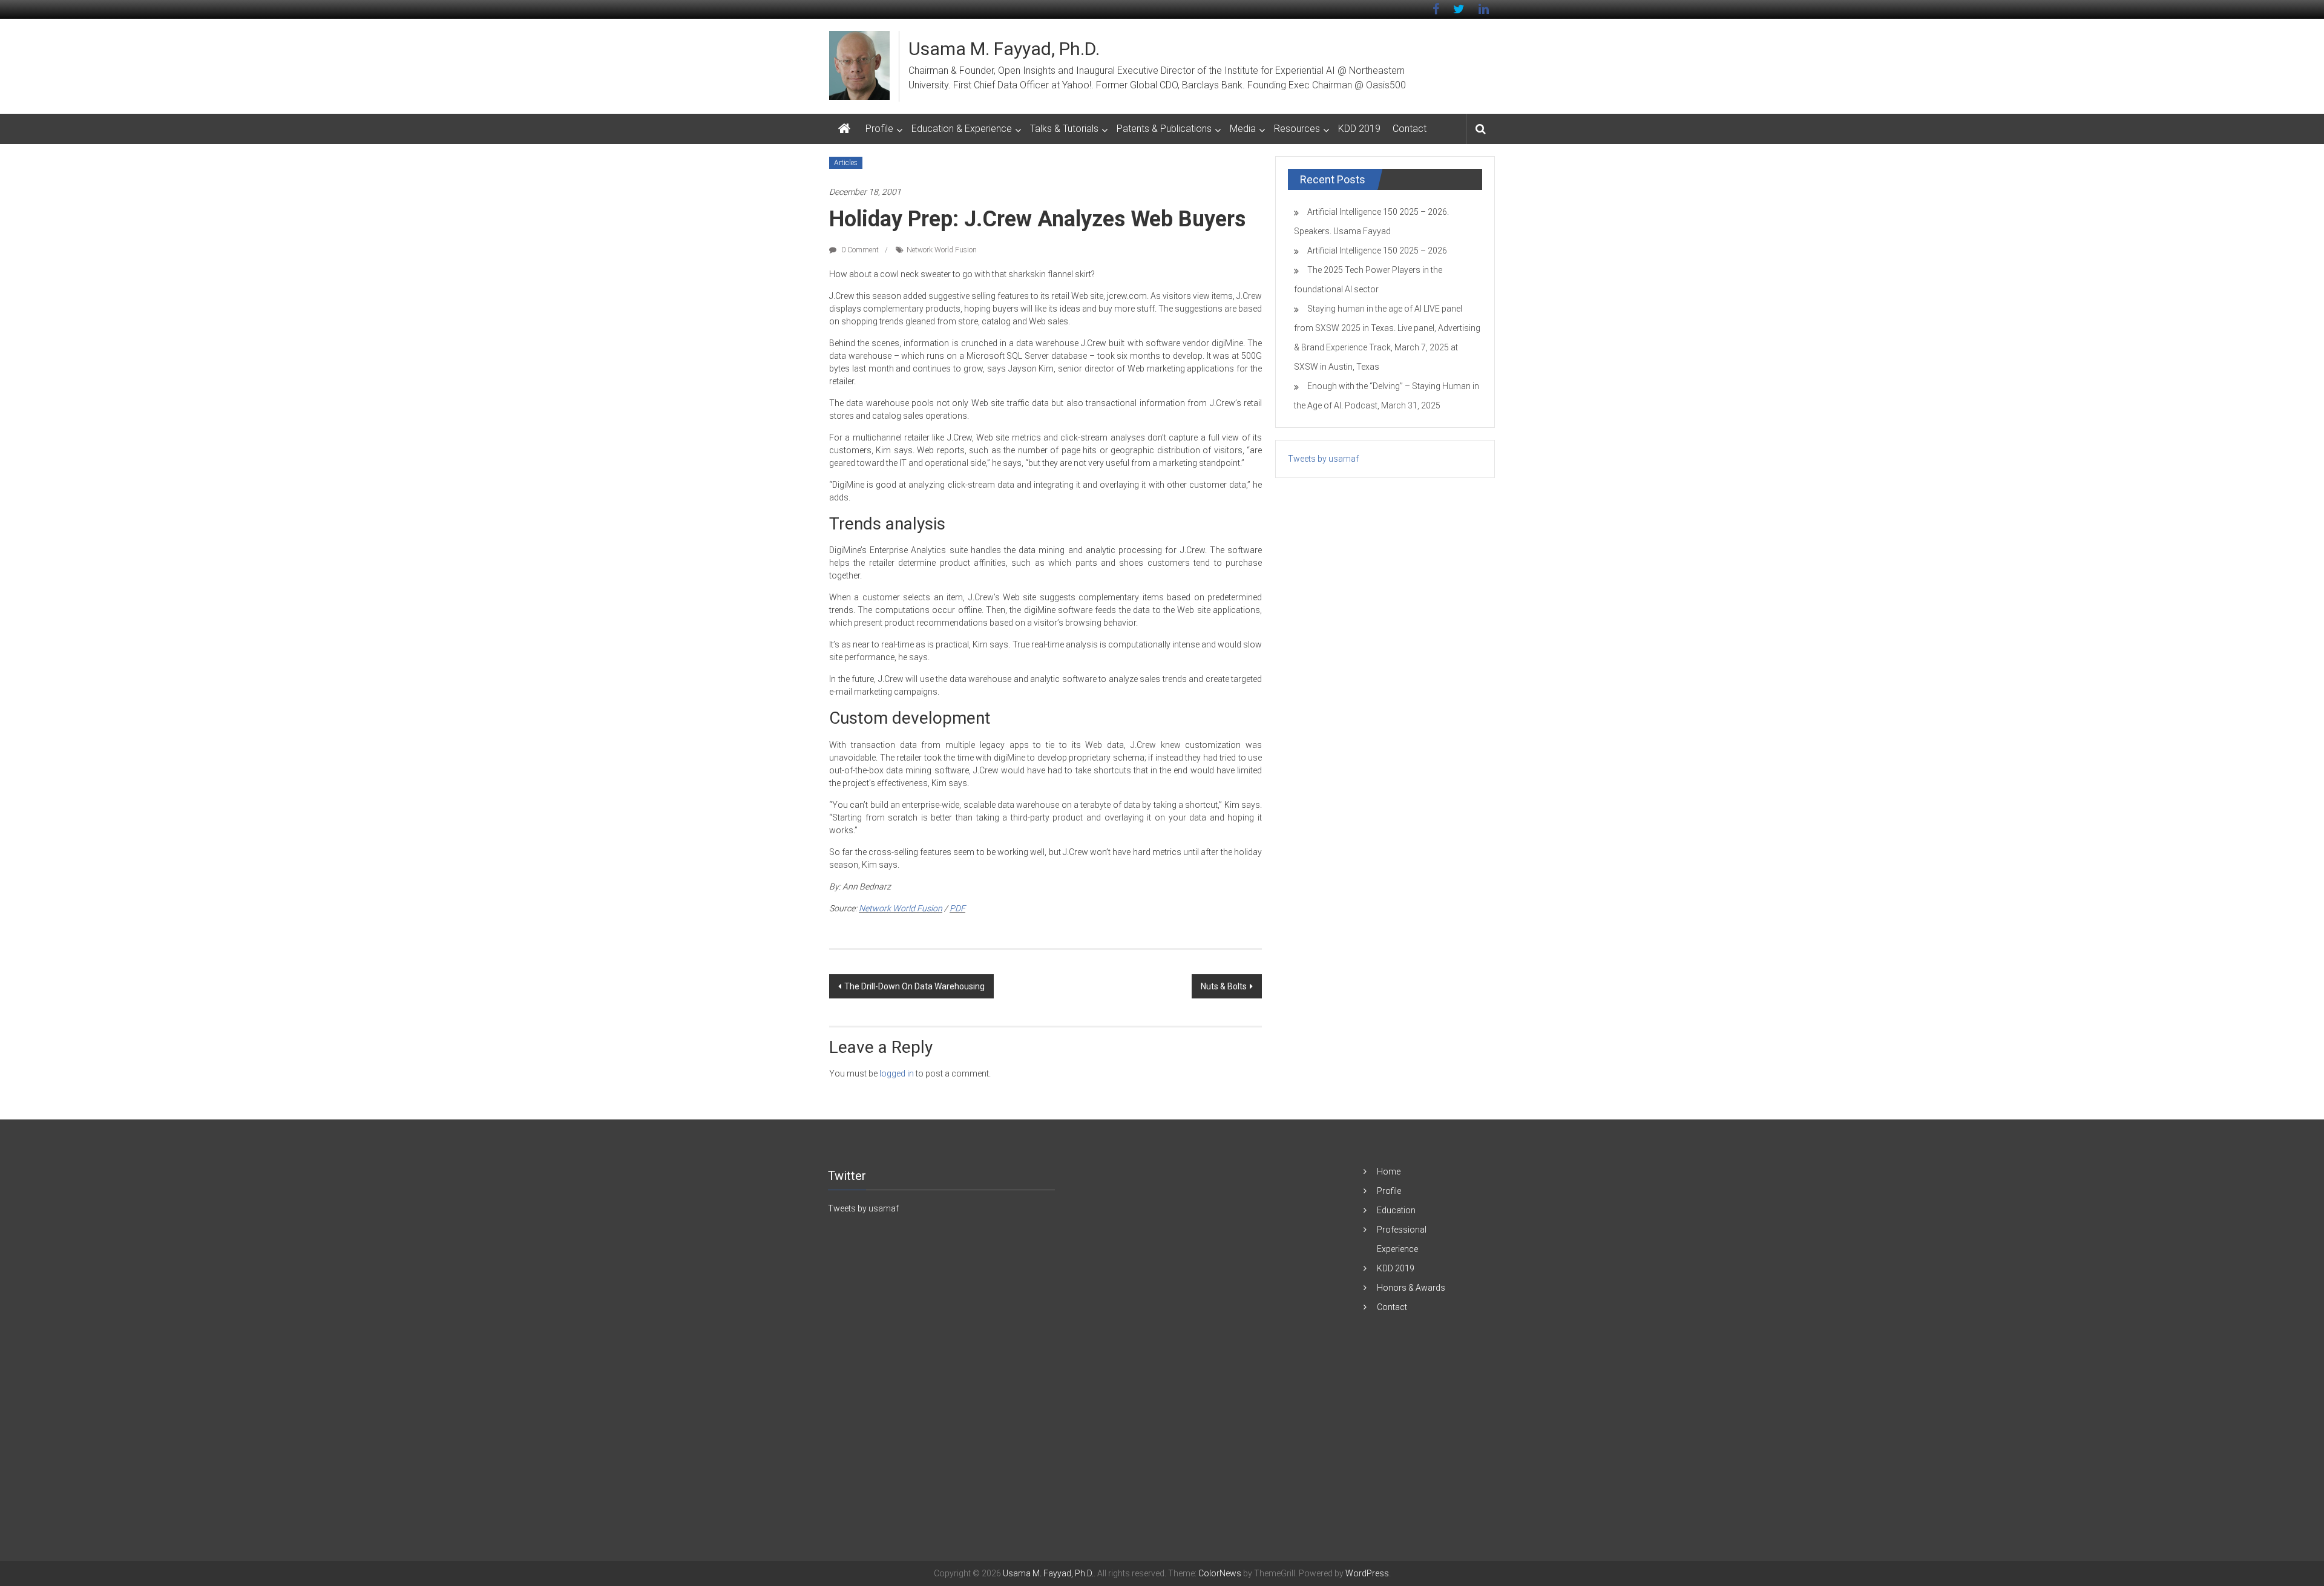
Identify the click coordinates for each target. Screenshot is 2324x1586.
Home (1389, 1171)
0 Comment (859, 250)
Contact (1410, 129)
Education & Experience (962, 129)
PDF (957, 908)
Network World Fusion (942, 250)
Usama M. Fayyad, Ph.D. (1004, 49)
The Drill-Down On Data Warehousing (914, 986)
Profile (879, 129)
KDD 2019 (1359, 129)
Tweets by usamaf (1323, 459)
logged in (897, 1073)
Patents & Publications (1164, 129)
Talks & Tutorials (1064, 129)
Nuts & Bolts (1224, 986)
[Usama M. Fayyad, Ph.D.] (844, 129)
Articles (846, 163)
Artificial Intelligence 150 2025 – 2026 (1377, 251)
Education (1396, 1210)
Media (1243, 129)
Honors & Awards (1411, 1288)
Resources (1297, 129)
